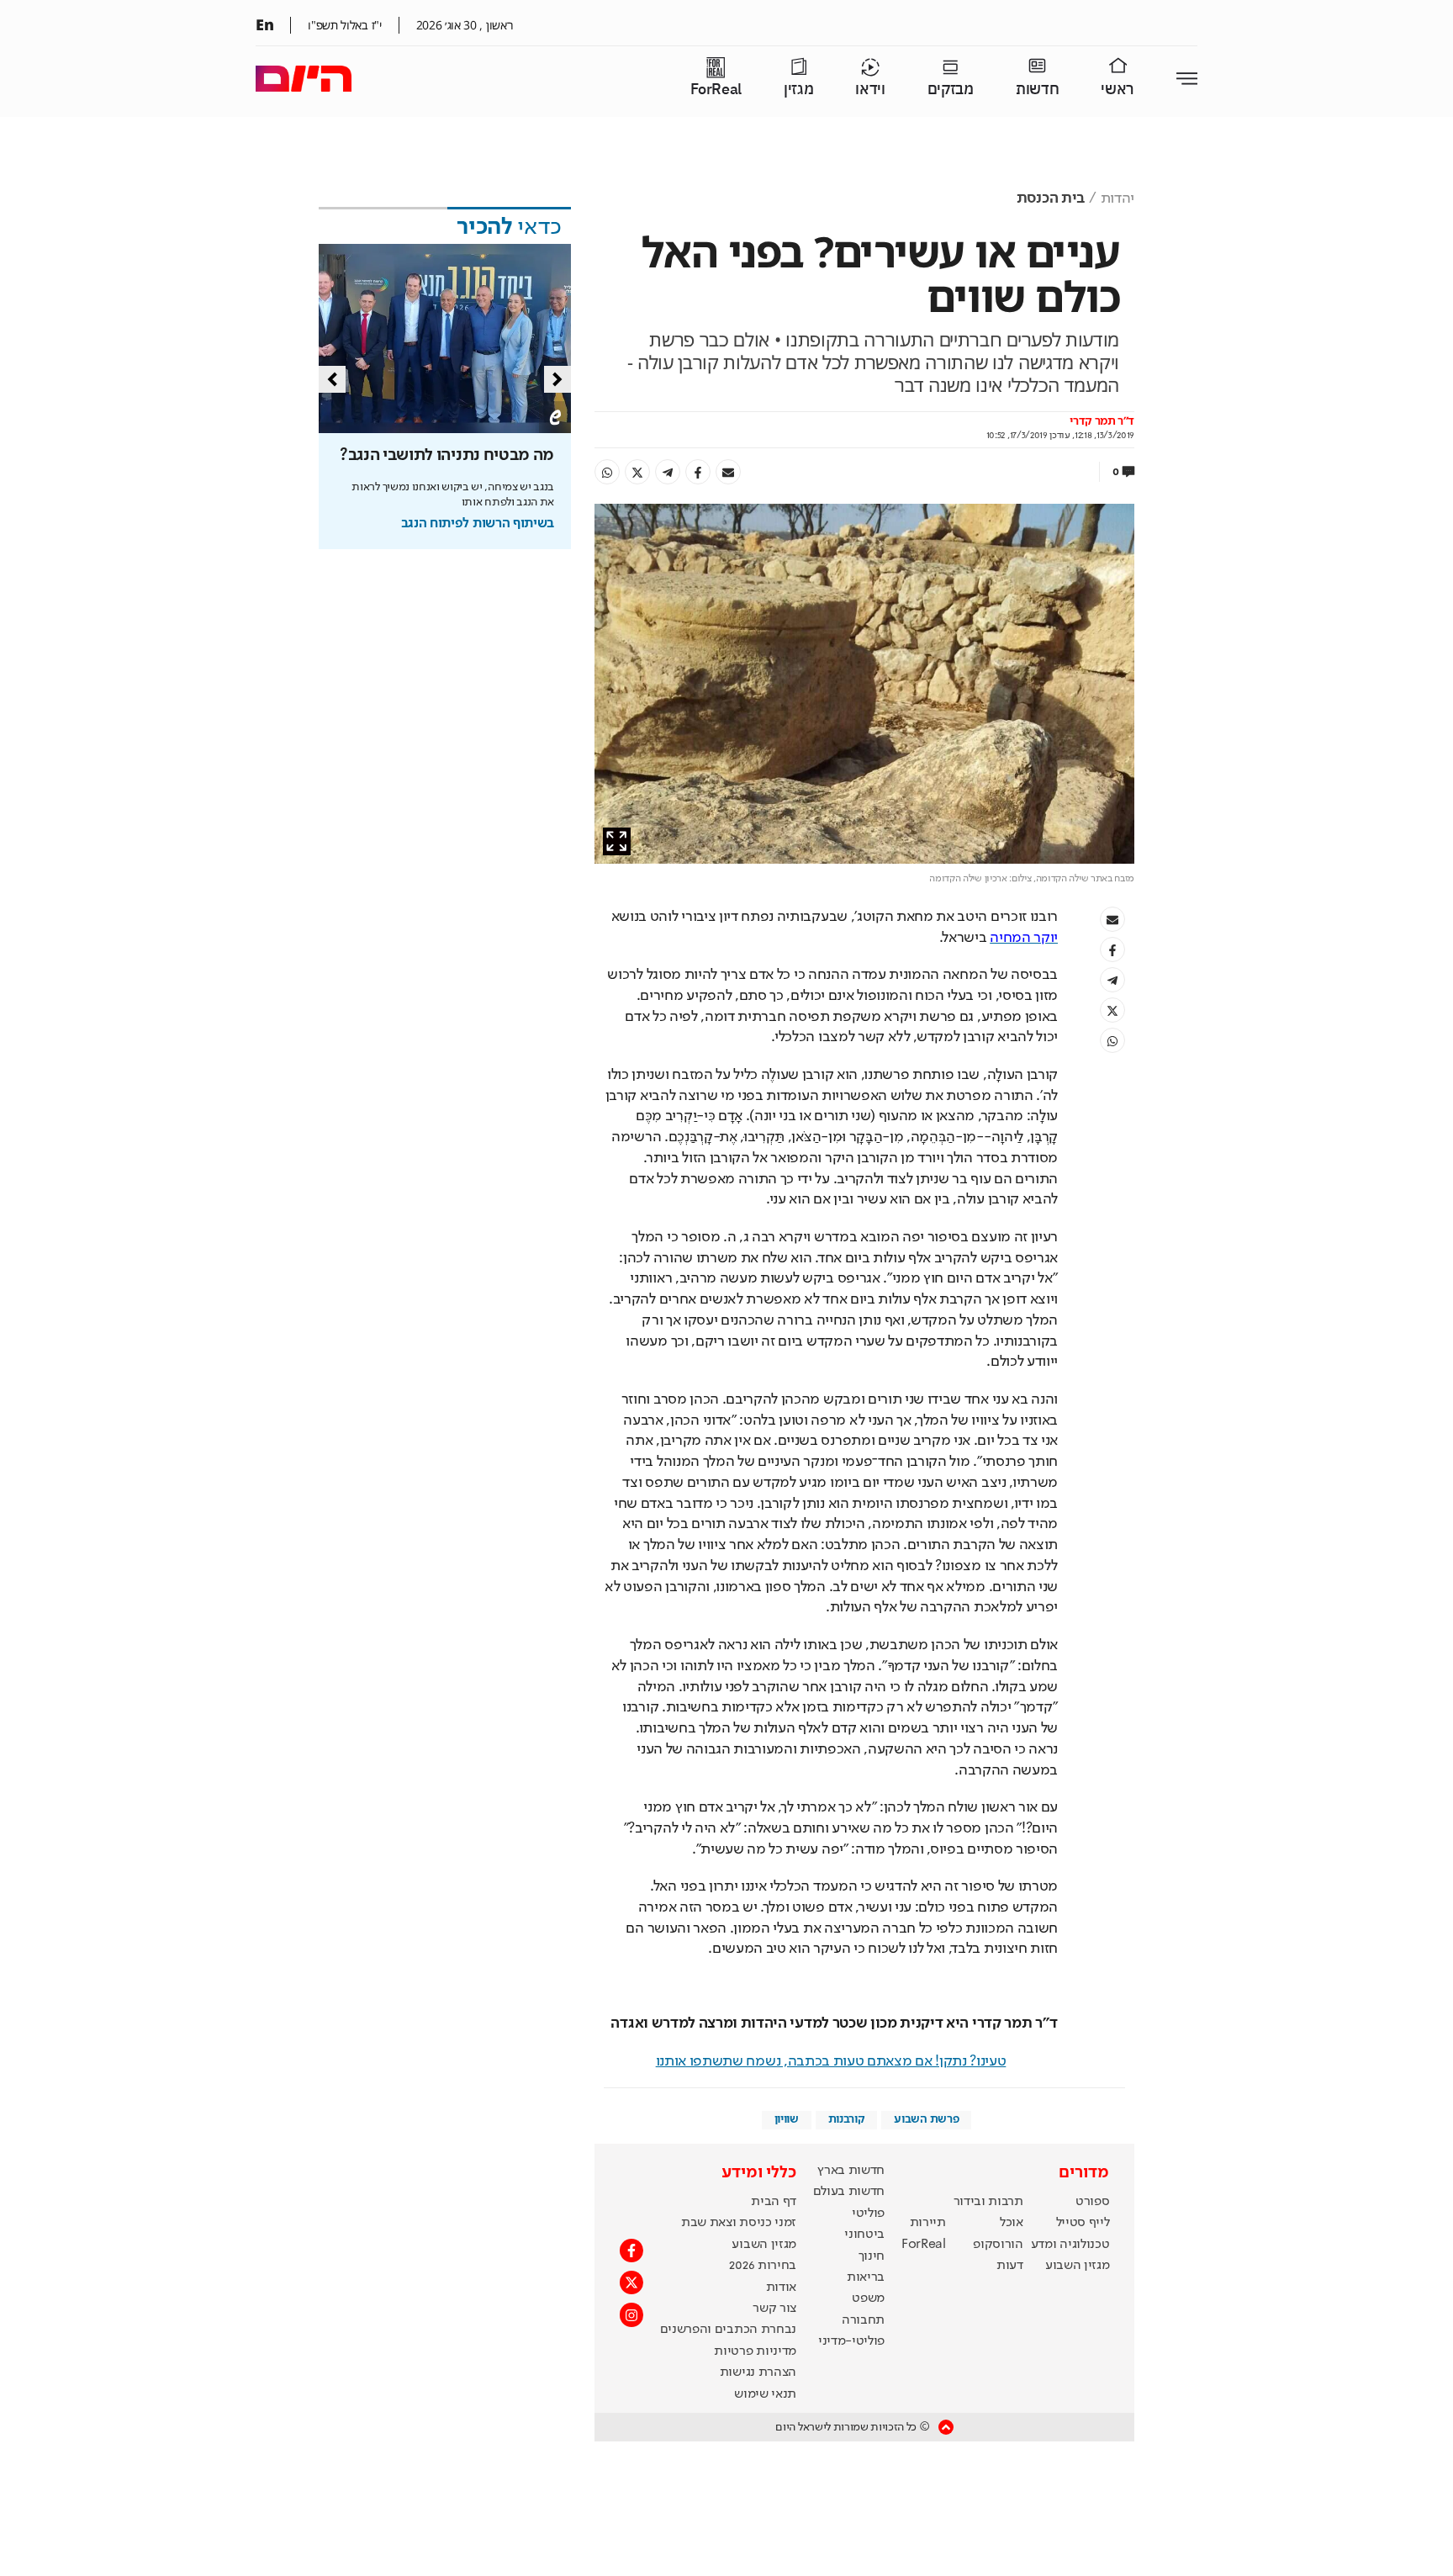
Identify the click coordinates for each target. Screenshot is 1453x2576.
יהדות (1117, 198)
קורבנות (847, 2119)
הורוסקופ (998, 2245)
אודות (781, 2288)
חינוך (872, 2256)
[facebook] (698, 472)
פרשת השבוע (926, 2119)
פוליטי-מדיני (851, 2341)
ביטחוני (864, 2235)
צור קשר (774, 2309)
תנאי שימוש (765, 2394)
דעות (1010, 2266)
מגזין (798, 90)
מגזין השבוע (1077, 2266)
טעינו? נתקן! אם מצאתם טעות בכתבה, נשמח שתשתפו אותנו (831, 2061)
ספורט (1092, 2202)
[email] (728, 472)
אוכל (1012, 2223)
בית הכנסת (1051, 198)
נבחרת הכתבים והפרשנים (728, 2330)
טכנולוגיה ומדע (1070, 2245)
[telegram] (668, 472)
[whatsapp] (607, 472)
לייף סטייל (1083, 2223)
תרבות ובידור (988, 2202)
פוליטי (868, 2214)
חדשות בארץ (851, 2171)
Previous (332, 379)
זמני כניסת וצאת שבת (739, 2223)
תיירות (928, 2223)
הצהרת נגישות (758, 2372)
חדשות (1037, 90)
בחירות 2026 (763, 2266)
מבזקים (951, 90)
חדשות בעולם (849, 2192)
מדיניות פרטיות (755, 2351)
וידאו (870, 90)
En (264, 24)
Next (557, 379)
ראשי (1117, 90)
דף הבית (774, 2202)
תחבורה (863, 2320)
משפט (868, 2298)
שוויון (787, 2119)
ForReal (716, 90)
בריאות (866, 2277)
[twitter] (637, 472)
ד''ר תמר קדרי (1102, 421)
